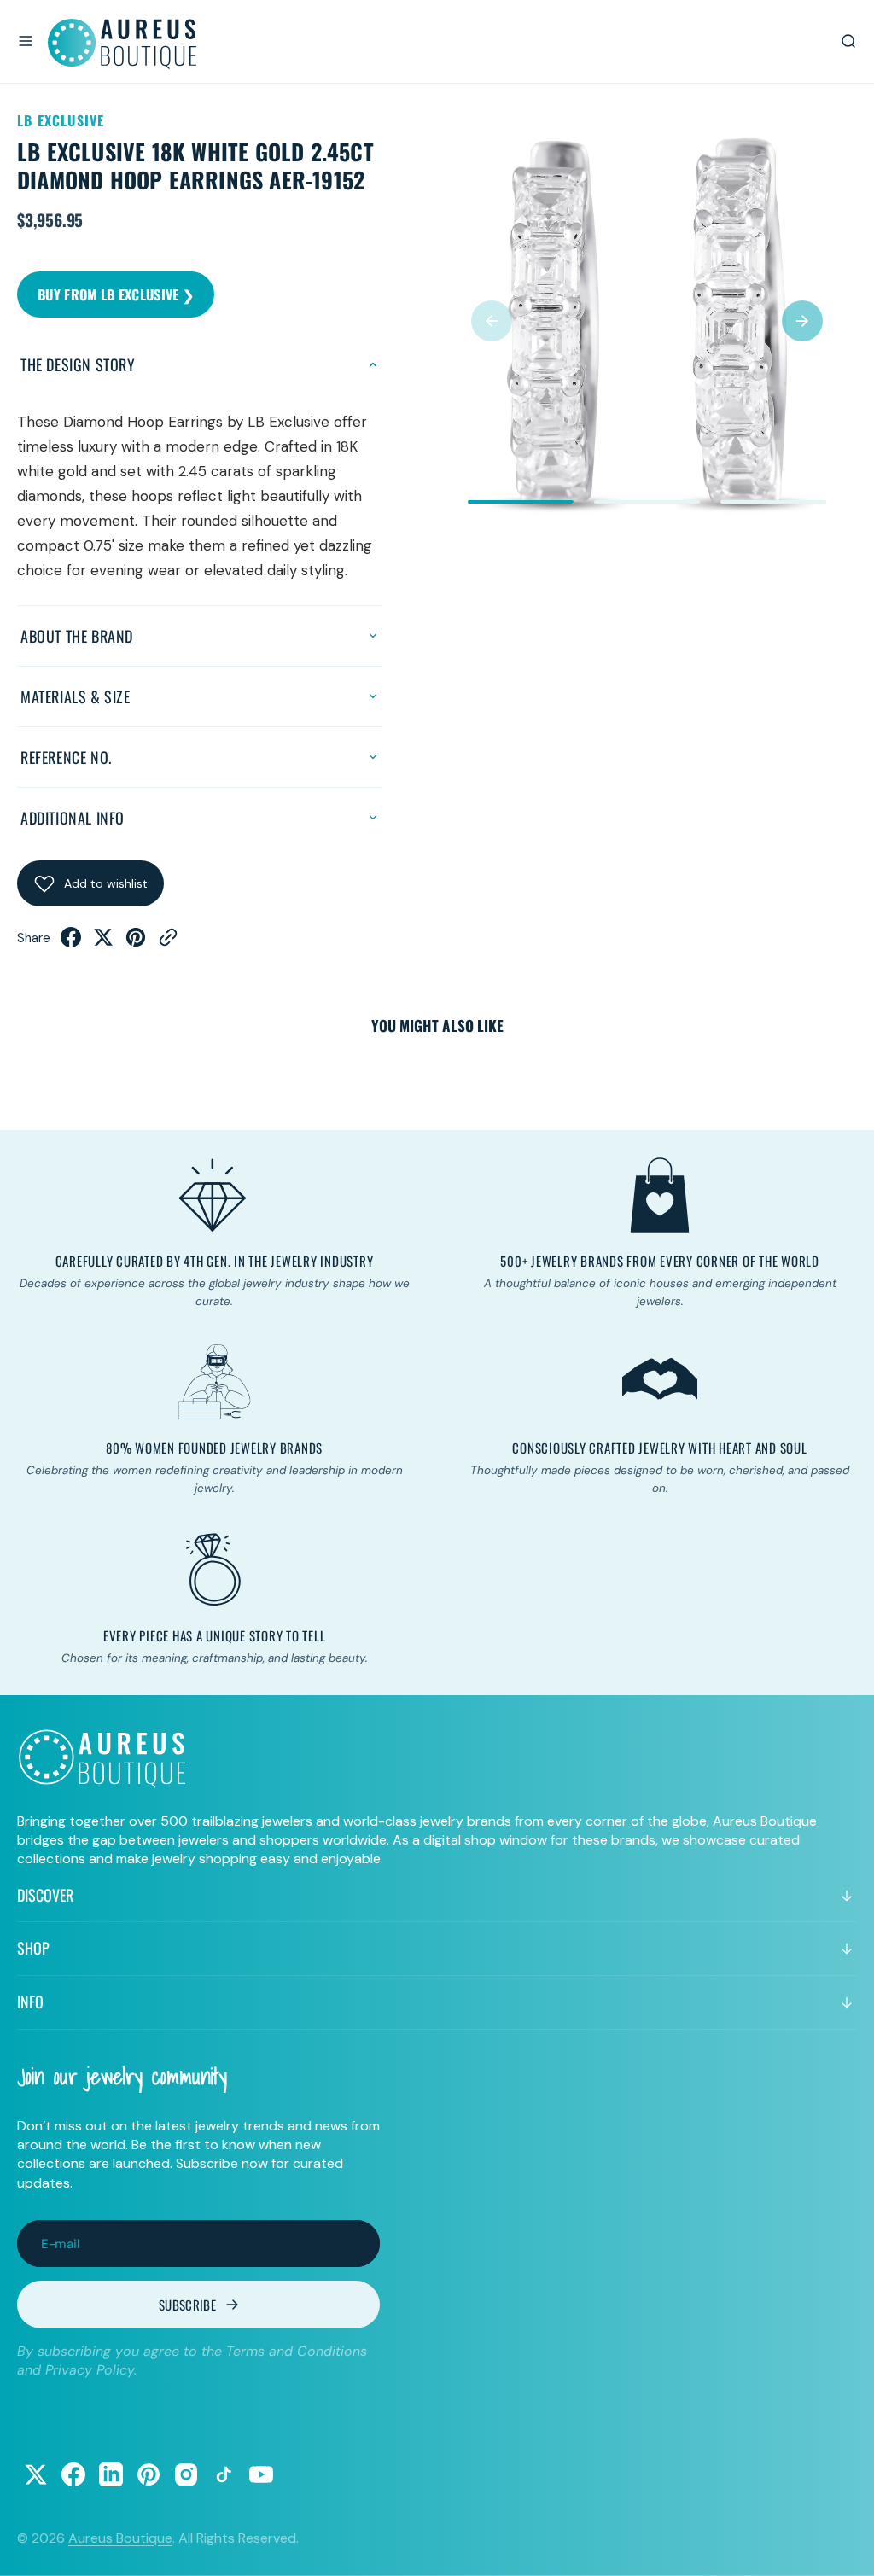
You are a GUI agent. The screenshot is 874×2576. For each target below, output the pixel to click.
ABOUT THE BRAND (77, 636)
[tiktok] (224, 2474)
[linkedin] (111, 2474)
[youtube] (261, 2474)
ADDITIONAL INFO (73, 818)
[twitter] (103, 942)
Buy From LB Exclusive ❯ (116, 294)
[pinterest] (136, 942)
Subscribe (187, 2305)
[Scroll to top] (845, 2547)
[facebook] (71, 942)
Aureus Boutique (120, 2538)
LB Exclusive (61, 120)
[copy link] (168, 942)
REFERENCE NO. (66, 757)
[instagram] (186, 2474)
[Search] (848, 41)
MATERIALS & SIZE (76, 696)
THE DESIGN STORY (78, 364)
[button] (26, 41)
